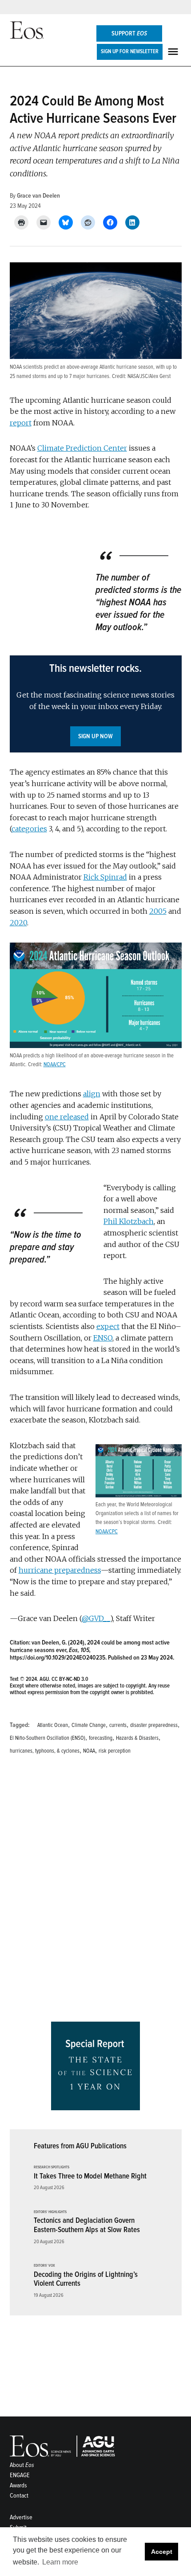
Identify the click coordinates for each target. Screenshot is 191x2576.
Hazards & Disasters (137, 1738)
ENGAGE (20, 2475)
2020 (18, 923)
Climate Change (89, 1725)
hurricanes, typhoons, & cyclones (45, 1751)
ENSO (103, 1338)
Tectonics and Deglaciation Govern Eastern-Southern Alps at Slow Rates (87, 2225)
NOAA (89, 1751)
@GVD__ (96, 1618)
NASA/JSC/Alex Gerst (149, 376)
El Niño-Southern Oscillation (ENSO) (48, 1738)
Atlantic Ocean (53, 1725)
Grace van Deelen (38, 196)
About (22, 2465)
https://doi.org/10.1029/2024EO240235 (58, 1658)
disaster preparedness (154, 1725)
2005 (158, 911)
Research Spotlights (52, 2167)
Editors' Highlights (50, 2212)
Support (129, 33)
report (21, 423)
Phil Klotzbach (129, 1221)
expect (108, 1326)
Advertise (21, 2517)
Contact (19, 2496)
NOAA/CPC (55, 1064)
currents (118, 1725)
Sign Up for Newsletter (130, 51)
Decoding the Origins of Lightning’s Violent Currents (86, 2279)
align (92, 1094)
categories (29, 829)
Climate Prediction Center (82, 448)
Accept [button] (162, 2552)
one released (67, 1117)
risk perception (115, 1751)
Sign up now (95, 736)
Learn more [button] (60, 2562)
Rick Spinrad (105, 877)
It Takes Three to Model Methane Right (90, 2176)
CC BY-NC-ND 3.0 (70, 1679)
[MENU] (174, 52)
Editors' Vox (44, 2266)
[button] (96, 704)
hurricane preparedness (60, 1570)
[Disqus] (96, 1891)
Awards (18, 2485)
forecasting (101, 1738)
